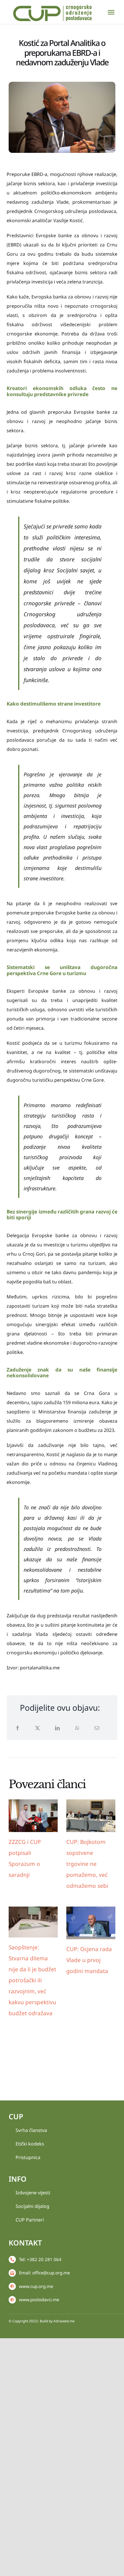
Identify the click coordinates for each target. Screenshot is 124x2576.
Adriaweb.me (64, 2321)
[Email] (97, 1728)
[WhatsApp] (77, 1728)
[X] (37, 1728)
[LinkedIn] (57, 1728)
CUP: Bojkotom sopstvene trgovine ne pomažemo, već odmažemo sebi (87, 1864)
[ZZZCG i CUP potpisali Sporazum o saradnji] (33, 1816)
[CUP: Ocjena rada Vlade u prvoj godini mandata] (91, 1923)
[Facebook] (18, 1728)
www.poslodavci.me (39, 2300)
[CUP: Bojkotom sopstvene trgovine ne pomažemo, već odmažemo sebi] (91, 1816)
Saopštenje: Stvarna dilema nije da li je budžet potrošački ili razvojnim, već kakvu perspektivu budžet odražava (32, 1980)
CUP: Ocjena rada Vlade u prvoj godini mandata (89, 1960)
